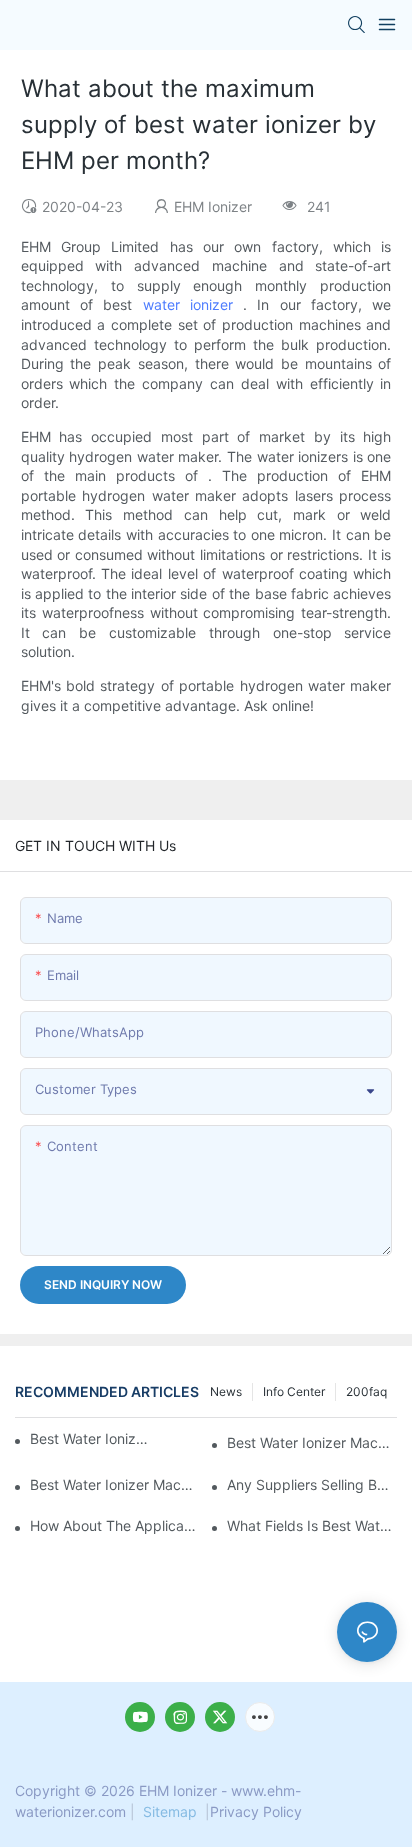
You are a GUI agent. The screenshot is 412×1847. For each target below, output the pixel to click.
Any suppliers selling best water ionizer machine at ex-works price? (312, 1484)
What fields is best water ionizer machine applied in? (312, 1525)
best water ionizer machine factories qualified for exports (115, 1484)
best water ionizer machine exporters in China (312, 1442)
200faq (366, 1391)
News (226, 1391)
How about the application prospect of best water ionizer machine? (115, 1525)
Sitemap (170, 1811)
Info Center (294, 1391)
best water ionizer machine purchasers (90, 1438)
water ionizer (188, 304)
